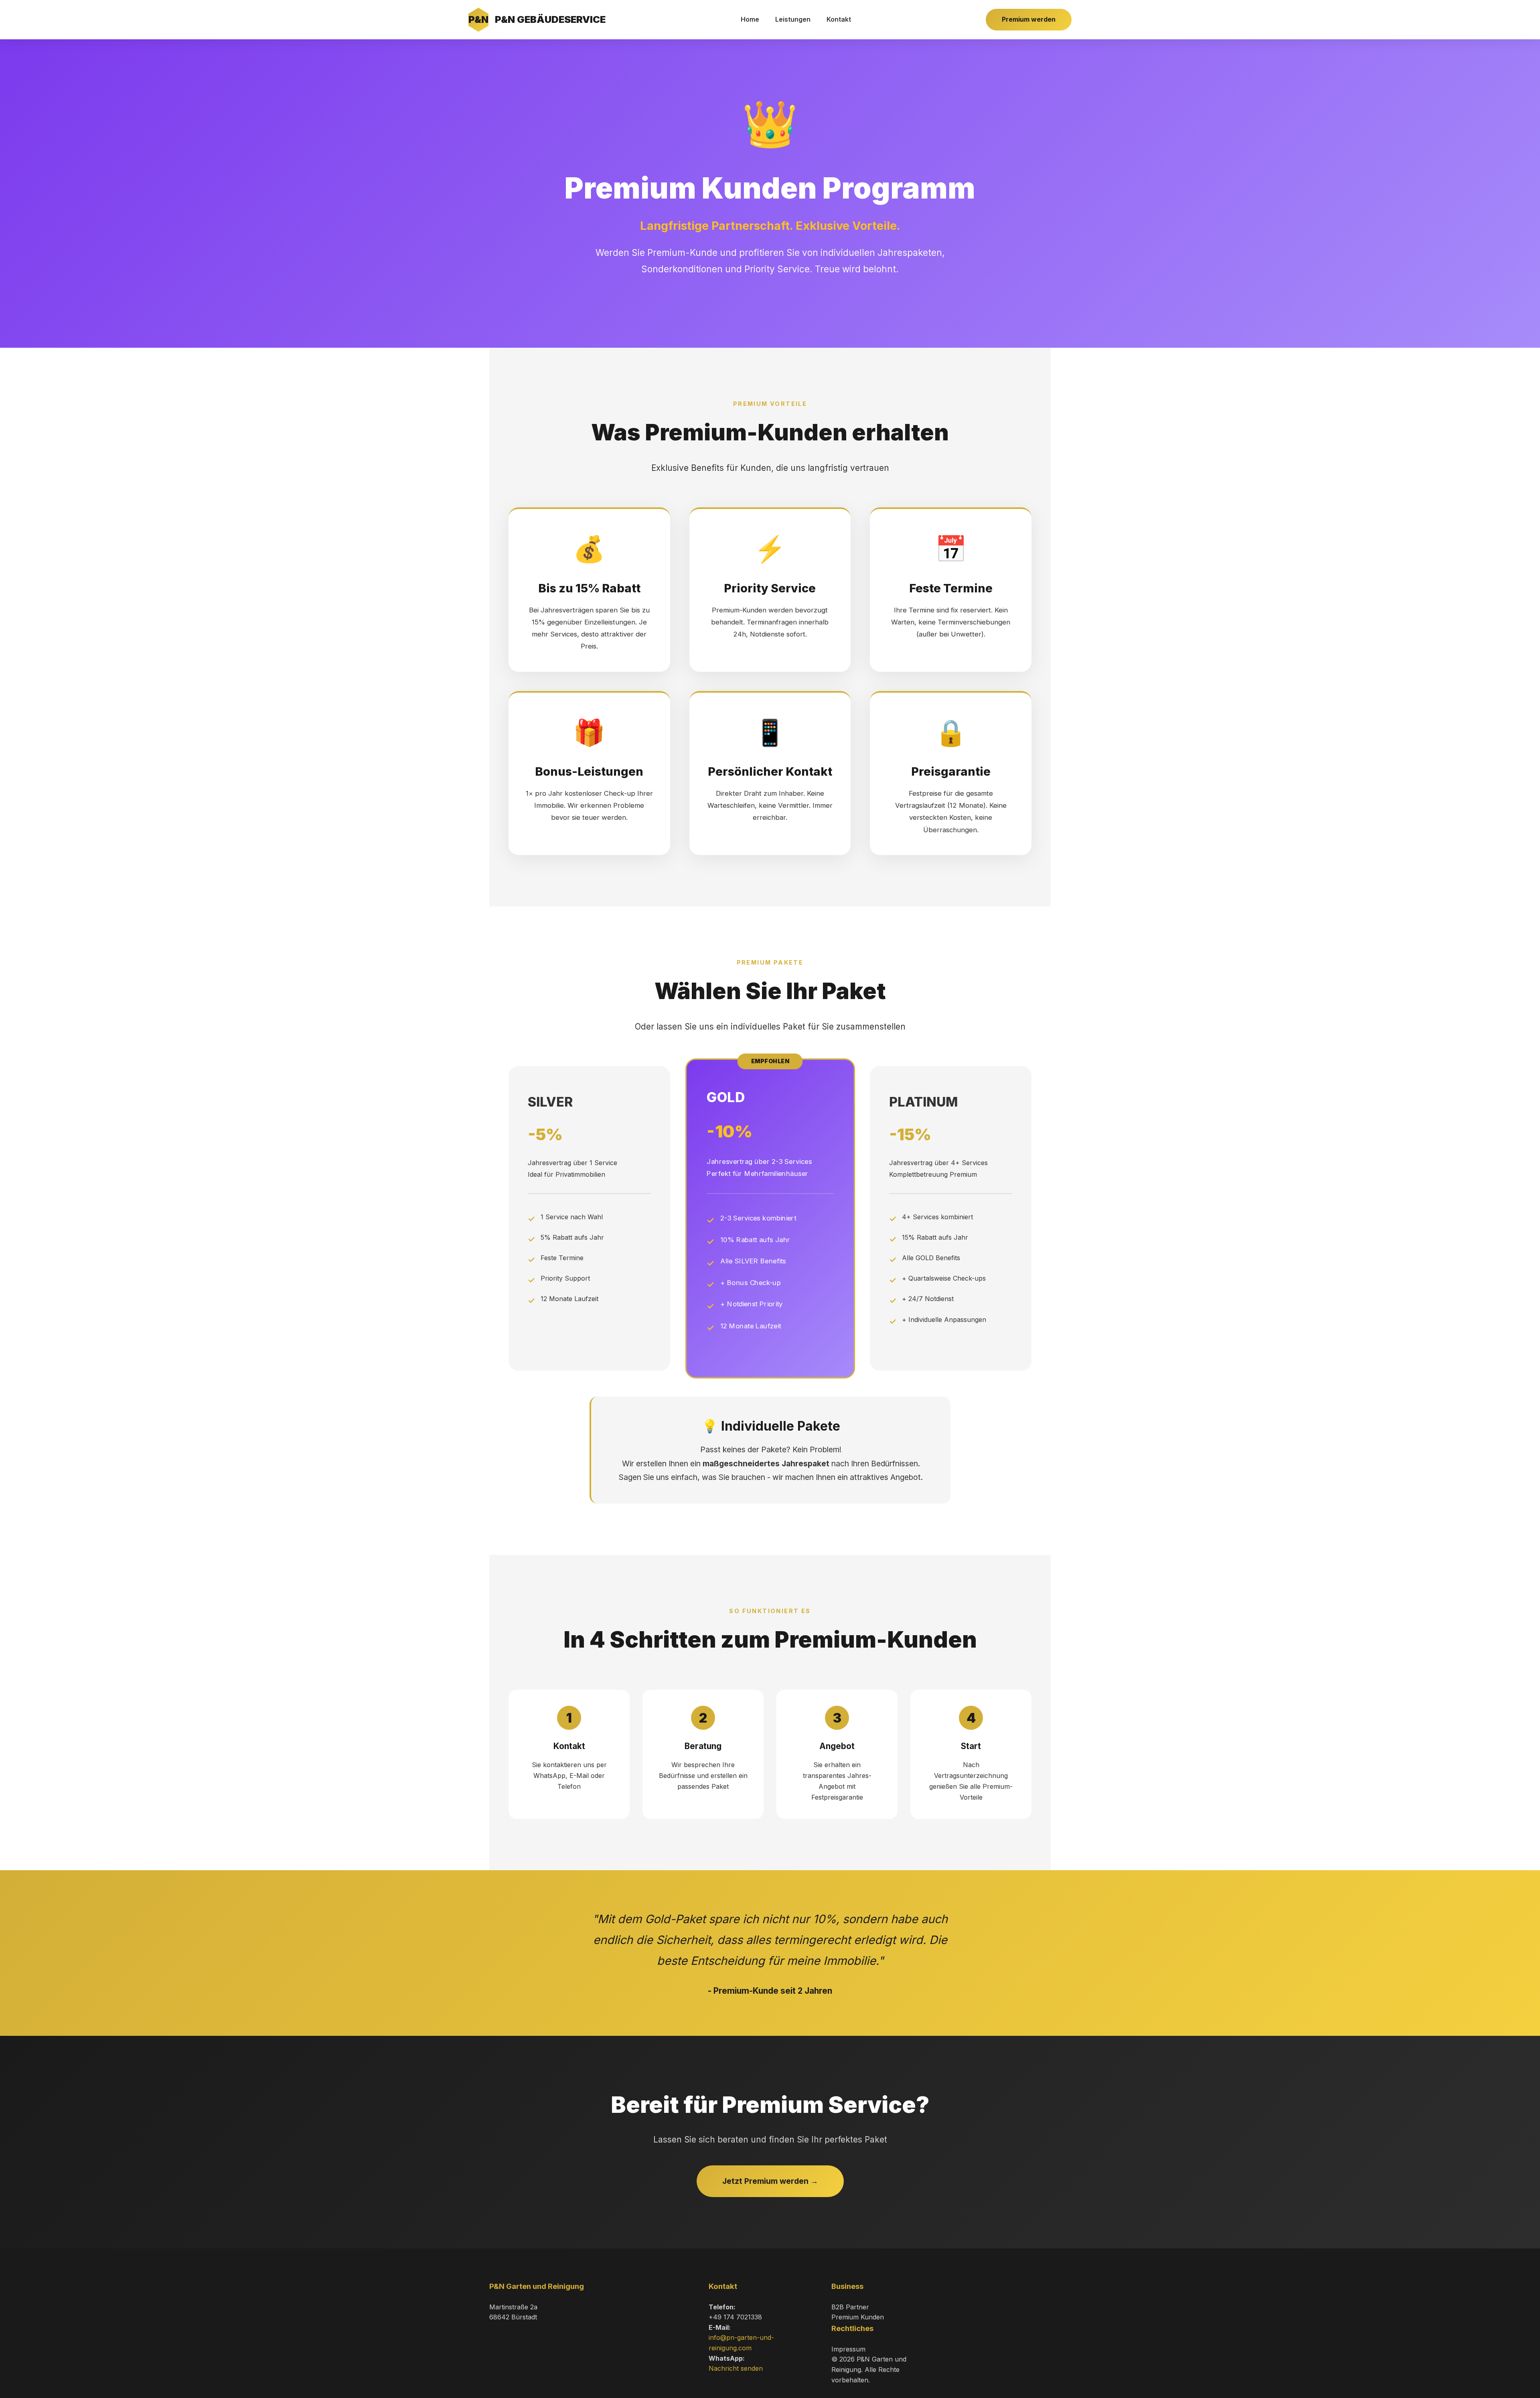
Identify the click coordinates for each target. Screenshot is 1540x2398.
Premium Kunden (858, 2317)
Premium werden (1029, 19)
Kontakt (839, 19)
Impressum (848, 2349)
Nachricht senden (736, 2368)
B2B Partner (850, 2307)
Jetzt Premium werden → (770, 2181)
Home (750, 19)
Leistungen (793, 19)
